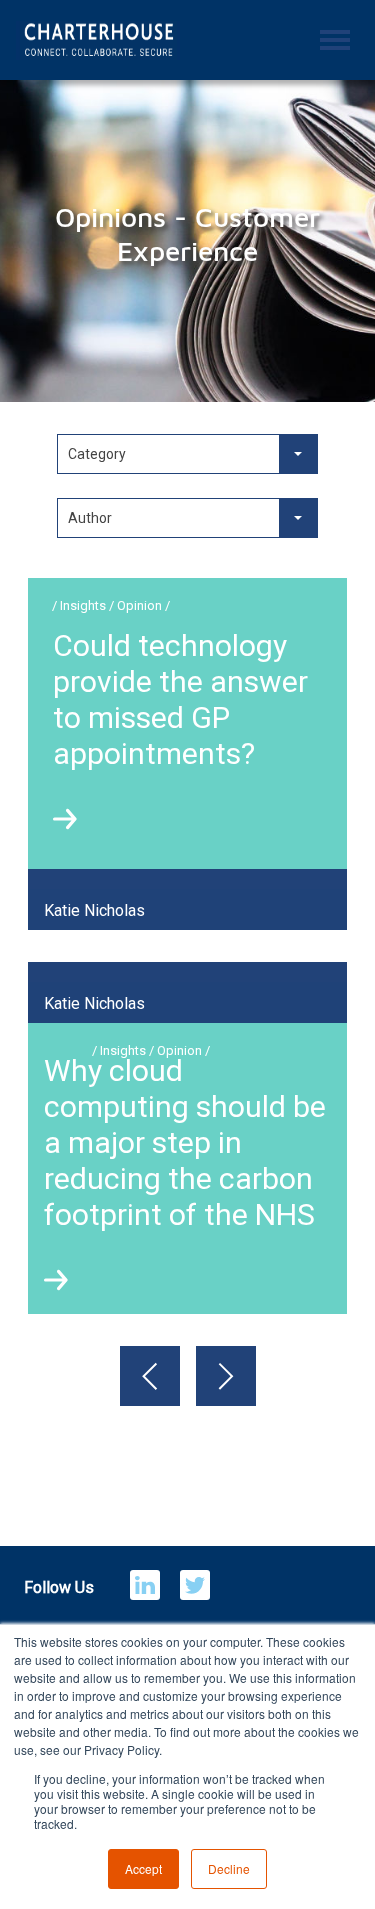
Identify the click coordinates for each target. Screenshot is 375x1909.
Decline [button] (229, 1868)
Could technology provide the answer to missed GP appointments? (180, 699)
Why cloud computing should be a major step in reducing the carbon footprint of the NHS (185, 1142)
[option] (187, 1438)
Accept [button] (143, 1868)
